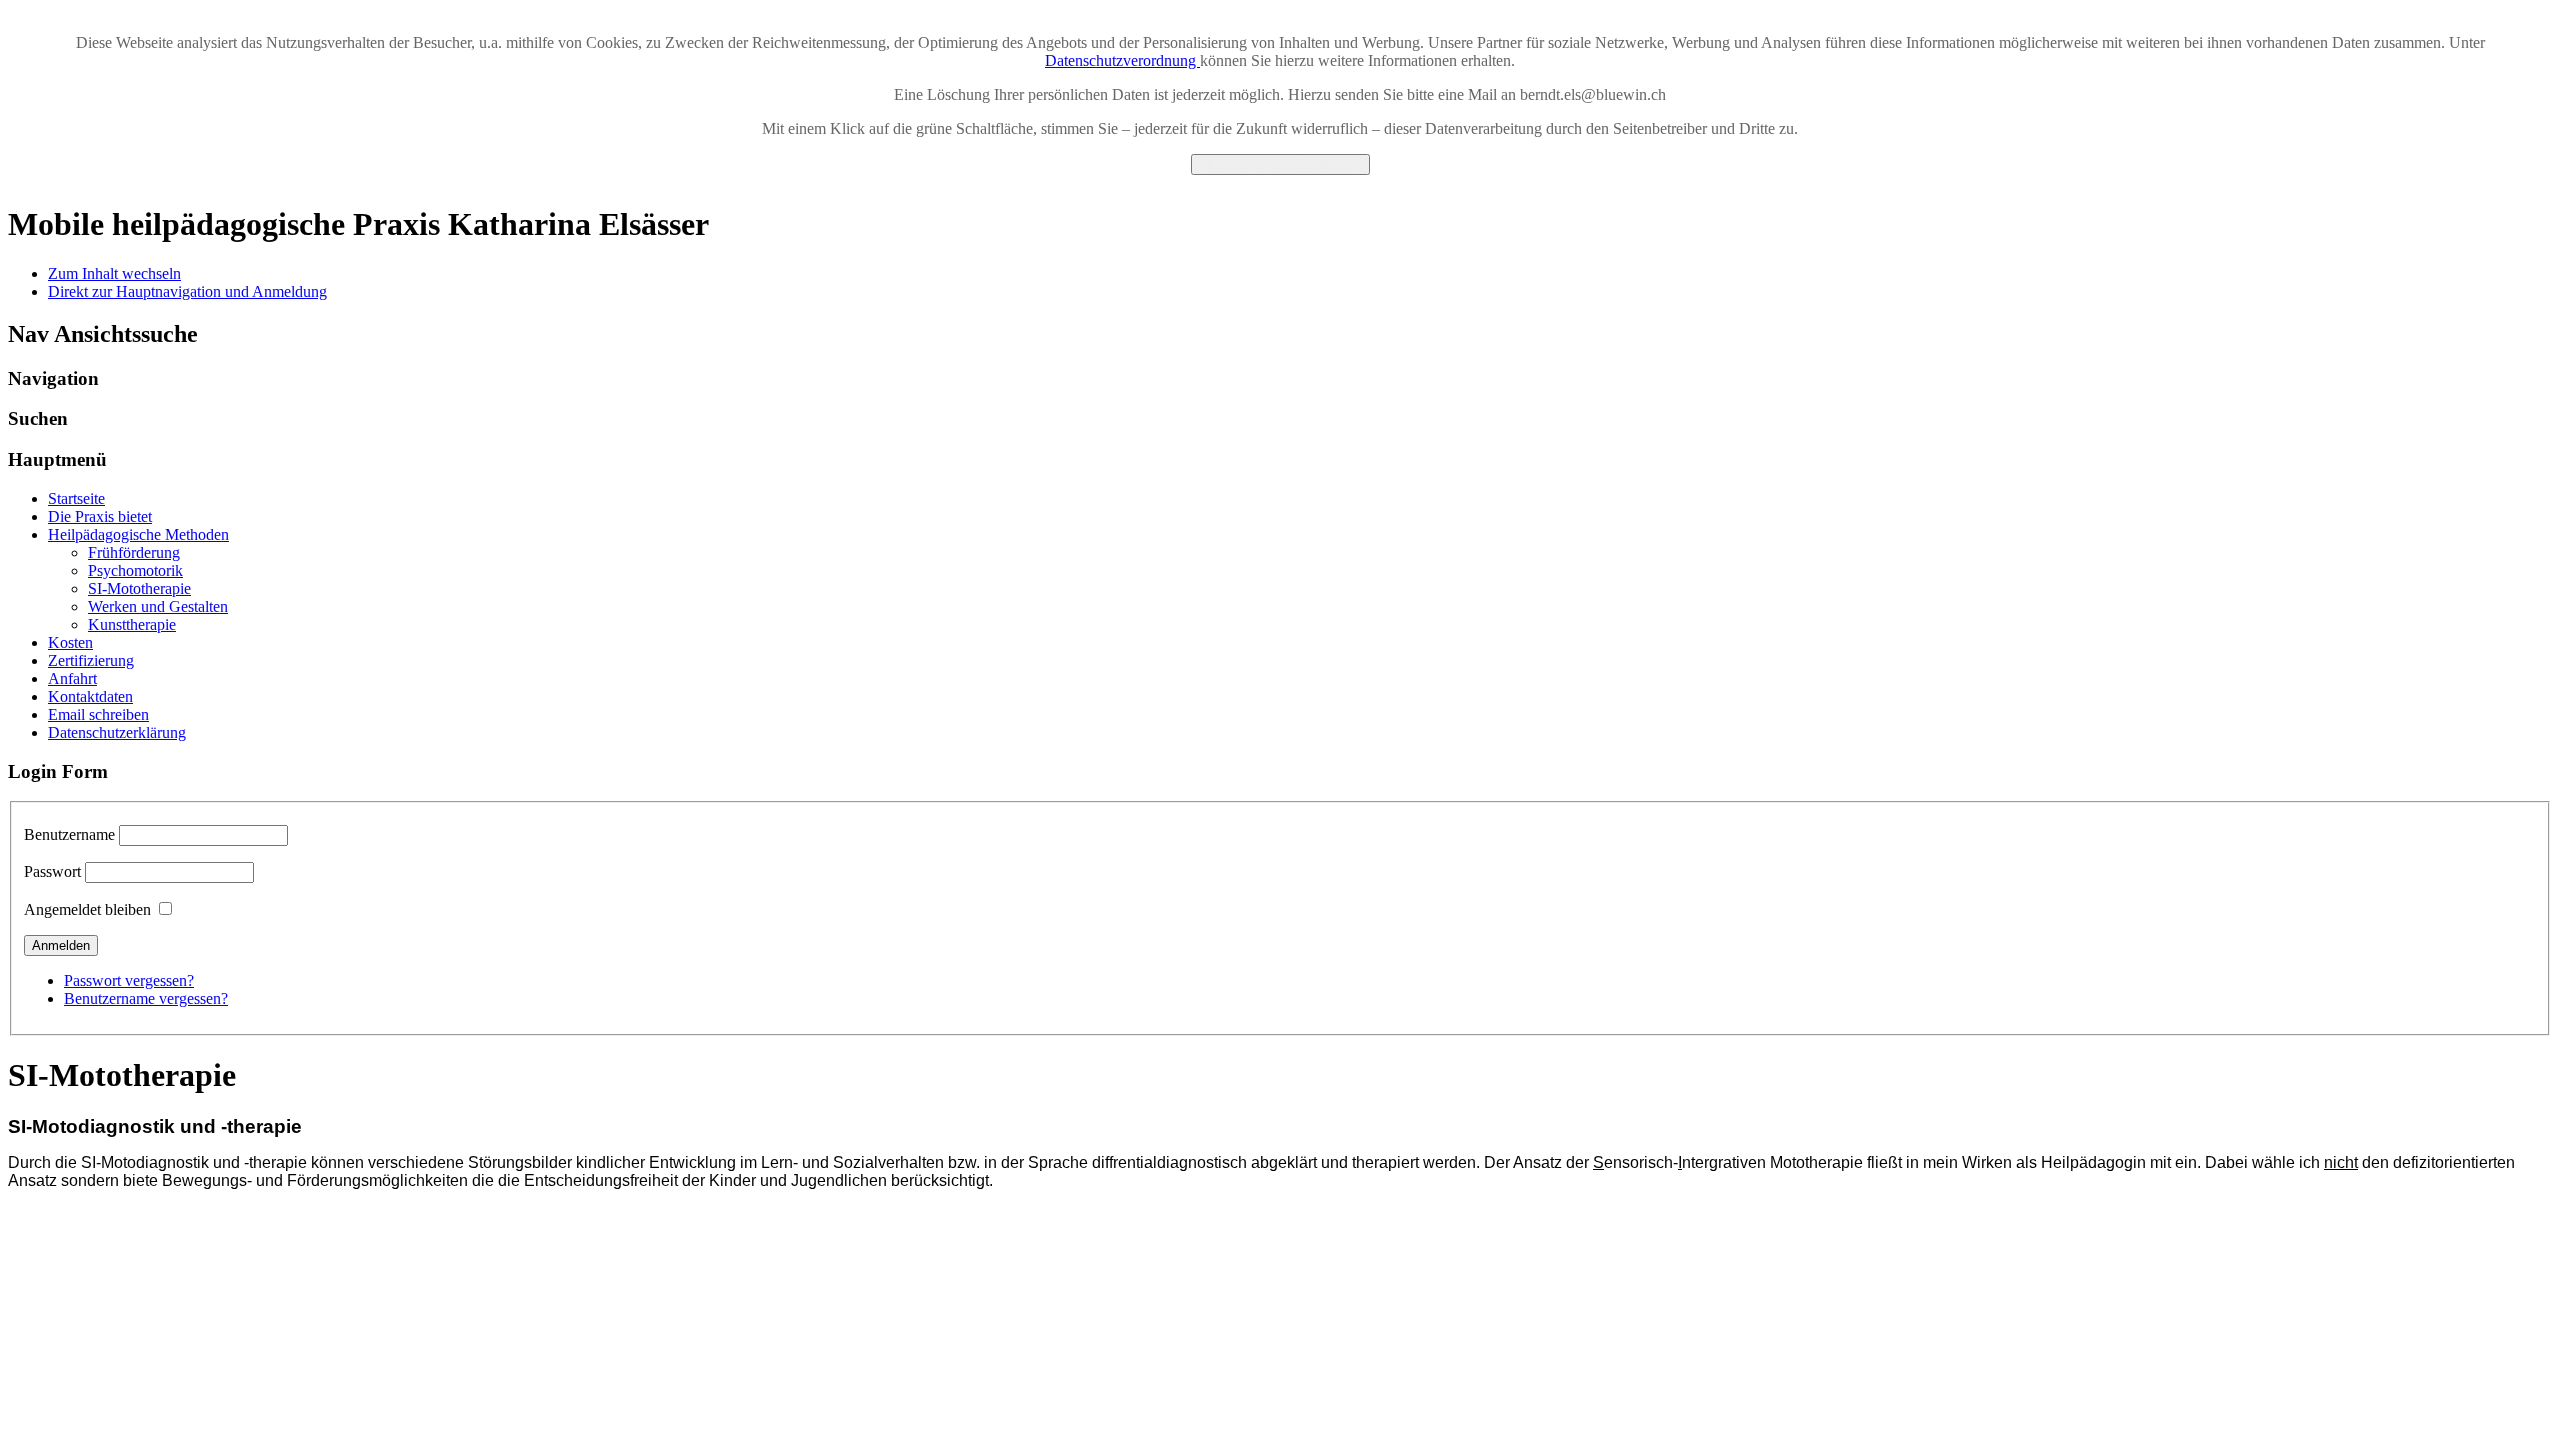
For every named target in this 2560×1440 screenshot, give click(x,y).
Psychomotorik (135, 570)
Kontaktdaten (90, 696)
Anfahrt (72, 678)
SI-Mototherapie (139, 588)
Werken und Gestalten (158, 606)
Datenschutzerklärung (117, 732)
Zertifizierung (91, 660)
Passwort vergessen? (129, 980)
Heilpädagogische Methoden (138, 534)
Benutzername (69, 834)
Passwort (52, 871)
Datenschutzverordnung (1122, 60)
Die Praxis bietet (100, 516)
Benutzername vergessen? (146, 998)
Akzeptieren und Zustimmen (1280, 164)
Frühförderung (134, 552)
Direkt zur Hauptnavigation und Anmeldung (187, 291)
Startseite (76, 498)
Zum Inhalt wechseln (114, 273)
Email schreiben (98, 714)
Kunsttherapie (132, 624)
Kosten (70, 642)
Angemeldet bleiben (87, 909)
